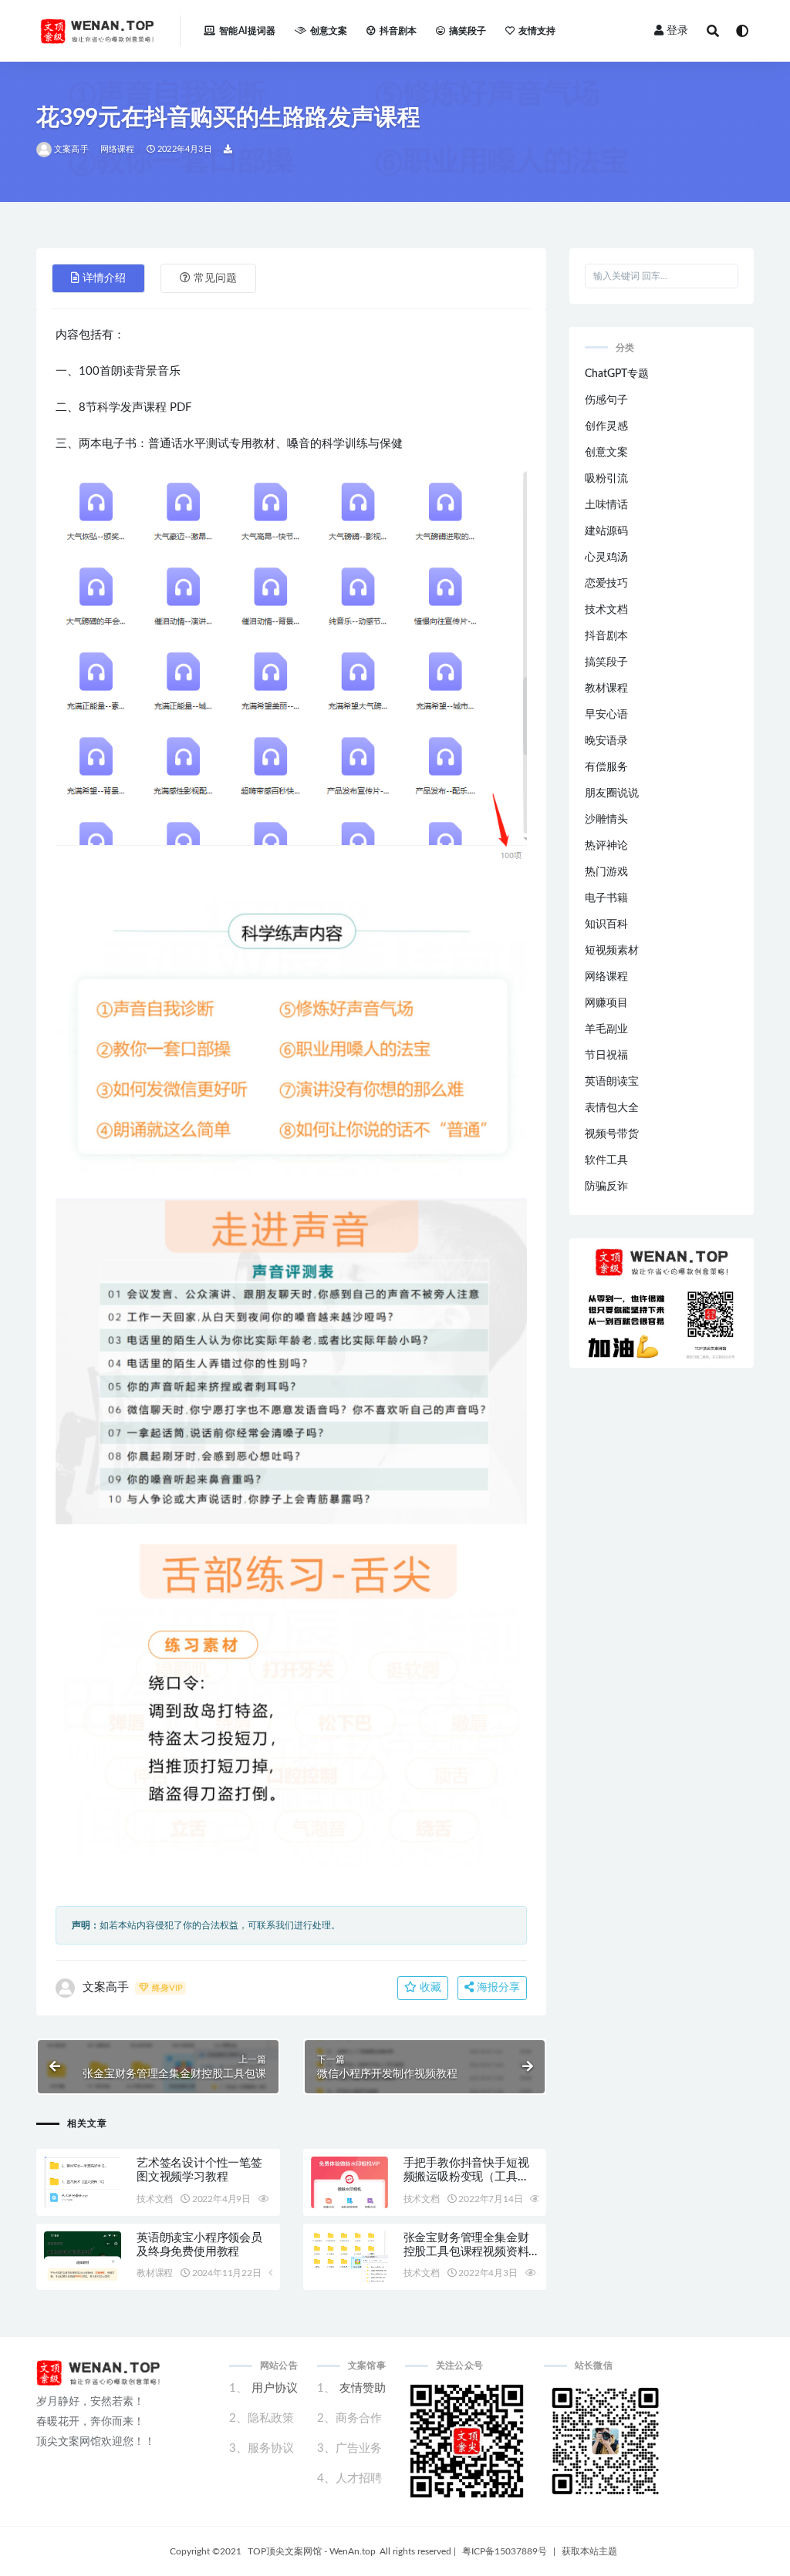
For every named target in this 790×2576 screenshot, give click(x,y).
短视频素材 (612, 951)
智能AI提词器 (247, 31)
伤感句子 (606, 400)
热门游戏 (606, 872)
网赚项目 (606, 1003)
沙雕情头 (606, 820)
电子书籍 (606, 898)
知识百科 (606, 924)
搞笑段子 (468, 31)
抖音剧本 (398, 31)
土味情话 (606, 505)
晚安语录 (606, 741)
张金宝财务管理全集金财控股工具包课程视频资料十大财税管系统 (466, 2252)
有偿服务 (606, 767)
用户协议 (275, 2388)
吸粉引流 (606, 479)
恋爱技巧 (606, 584)
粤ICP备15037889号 (505, 2551)
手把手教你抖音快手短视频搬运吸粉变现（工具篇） (466, 2177)
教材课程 (155, 2273)
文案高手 (71, 149)
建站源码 (606, 531)
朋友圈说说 (612, 793)
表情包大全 (612, 1108)
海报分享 (497, 1988)
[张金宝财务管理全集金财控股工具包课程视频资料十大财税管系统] (349, 2261)
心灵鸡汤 (606, 557)
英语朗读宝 (612, 1082)
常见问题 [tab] (215, 278)
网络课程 (118, 149)
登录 (677, 31)
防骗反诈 (606, 1187)
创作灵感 (606, 426)
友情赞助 (363, 2388)
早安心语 (606, 715)
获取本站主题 (589, 2551)
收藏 (429, 1988)
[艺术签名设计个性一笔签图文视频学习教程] (83, 2197)
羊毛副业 (606, 1029)
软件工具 (606, 1160)
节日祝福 (606, 1056)
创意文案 (329, 31)
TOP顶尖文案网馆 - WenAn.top (312, 2551)
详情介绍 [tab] (104, 278)
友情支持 (537, 31)
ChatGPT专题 (617, 374)
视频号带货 (612, 1134)
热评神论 (606, 846)
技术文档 (155, 2199)
